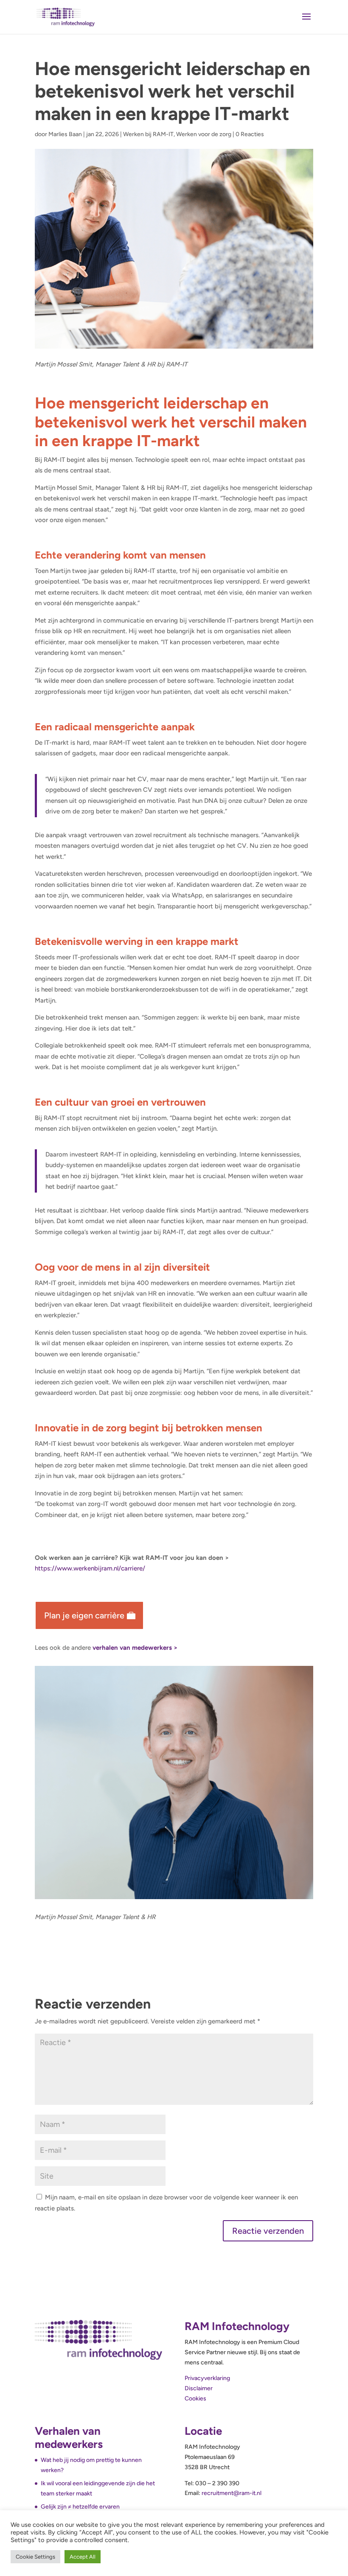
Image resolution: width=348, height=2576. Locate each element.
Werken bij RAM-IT (148, 134)
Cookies (195, 2399)
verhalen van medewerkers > (135, 1648)
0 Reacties (250, 134)
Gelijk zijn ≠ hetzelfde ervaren (80, 2507)
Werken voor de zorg (204, 134)
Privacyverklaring (207, 2378)
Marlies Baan (65, 134)
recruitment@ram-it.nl (232, 2493)
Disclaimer (199, 2388)
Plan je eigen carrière (84, 1615)
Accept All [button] (83, 2557)
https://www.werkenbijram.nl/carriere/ (90, 1568)
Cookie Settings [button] (35, 2557)
